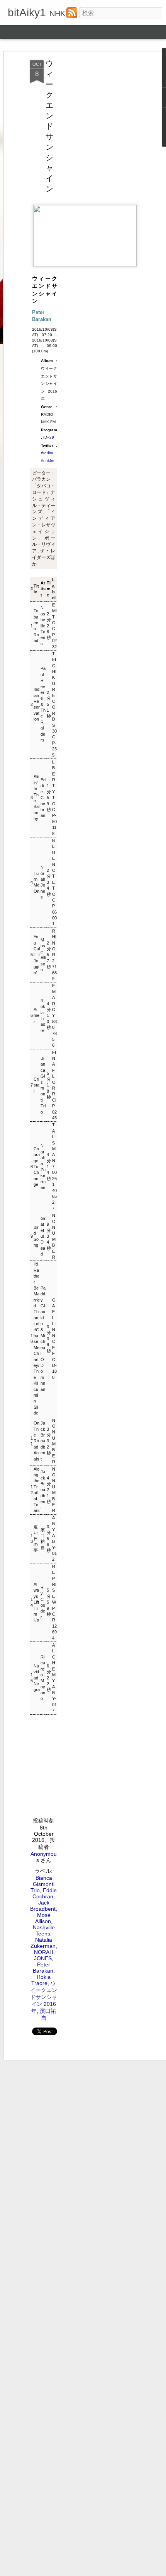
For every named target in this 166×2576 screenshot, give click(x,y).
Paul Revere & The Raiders (43, 704)
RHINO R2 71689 (54, 955)
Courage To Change (37, 1167)
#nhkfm (47, 460)
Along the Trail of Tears (37, 1490)
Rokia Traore (43, 1016)
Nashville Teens (43, 625)
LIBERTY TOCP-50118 (54, 798)
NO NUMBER (54, 1236)
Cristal (36, 1085)
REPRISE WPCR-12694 (54, 1602)
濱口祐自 (43, 1539)
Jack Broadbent (43, 1441)
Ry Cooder (43, 1602)
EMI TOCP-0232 (54, 626)
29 (52, 437)
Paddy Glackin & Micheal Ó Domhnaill (43, 1339)
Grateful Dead (43, 1236)
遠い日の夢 (36, 1539)
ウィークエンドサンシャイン (49, 126)
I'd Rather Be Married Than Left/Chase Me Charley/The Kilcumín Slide (37, 1338)
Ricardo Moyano (43, 1678)
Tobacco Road (36, 626)
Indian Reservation (37, 704)
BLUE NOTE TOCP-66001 (54, 882)
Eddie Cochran (43, 798)
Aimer (36, 1016)
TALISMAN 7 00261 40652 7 (54, 1166)
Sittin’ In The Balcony (36, 798)
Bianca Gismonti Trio (43, 1085)
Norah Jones (43, 882)
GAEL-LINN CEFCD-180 (54, 1339)
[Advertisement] (100, 182)
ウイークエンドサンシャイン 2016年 (44, 1997)
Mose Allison (43, 955)
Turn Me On (36, 882)
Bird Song (36, 1236)
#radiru (47, 453)
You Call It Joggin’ (37, 955)
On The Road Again (36, 1441)
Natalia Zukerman (43, 1167)
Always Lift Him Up (36, 1602)
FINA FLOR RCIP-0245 (54, 1085)
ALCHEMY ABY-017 (54, 1678)
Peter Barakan (43, 1968)
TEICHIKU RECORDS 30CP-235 (54, 704)
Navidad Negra (37, 1678)
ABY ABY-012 (54, 1539)
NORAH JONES (44, 1955)
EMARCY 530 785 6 (54, 1015)
